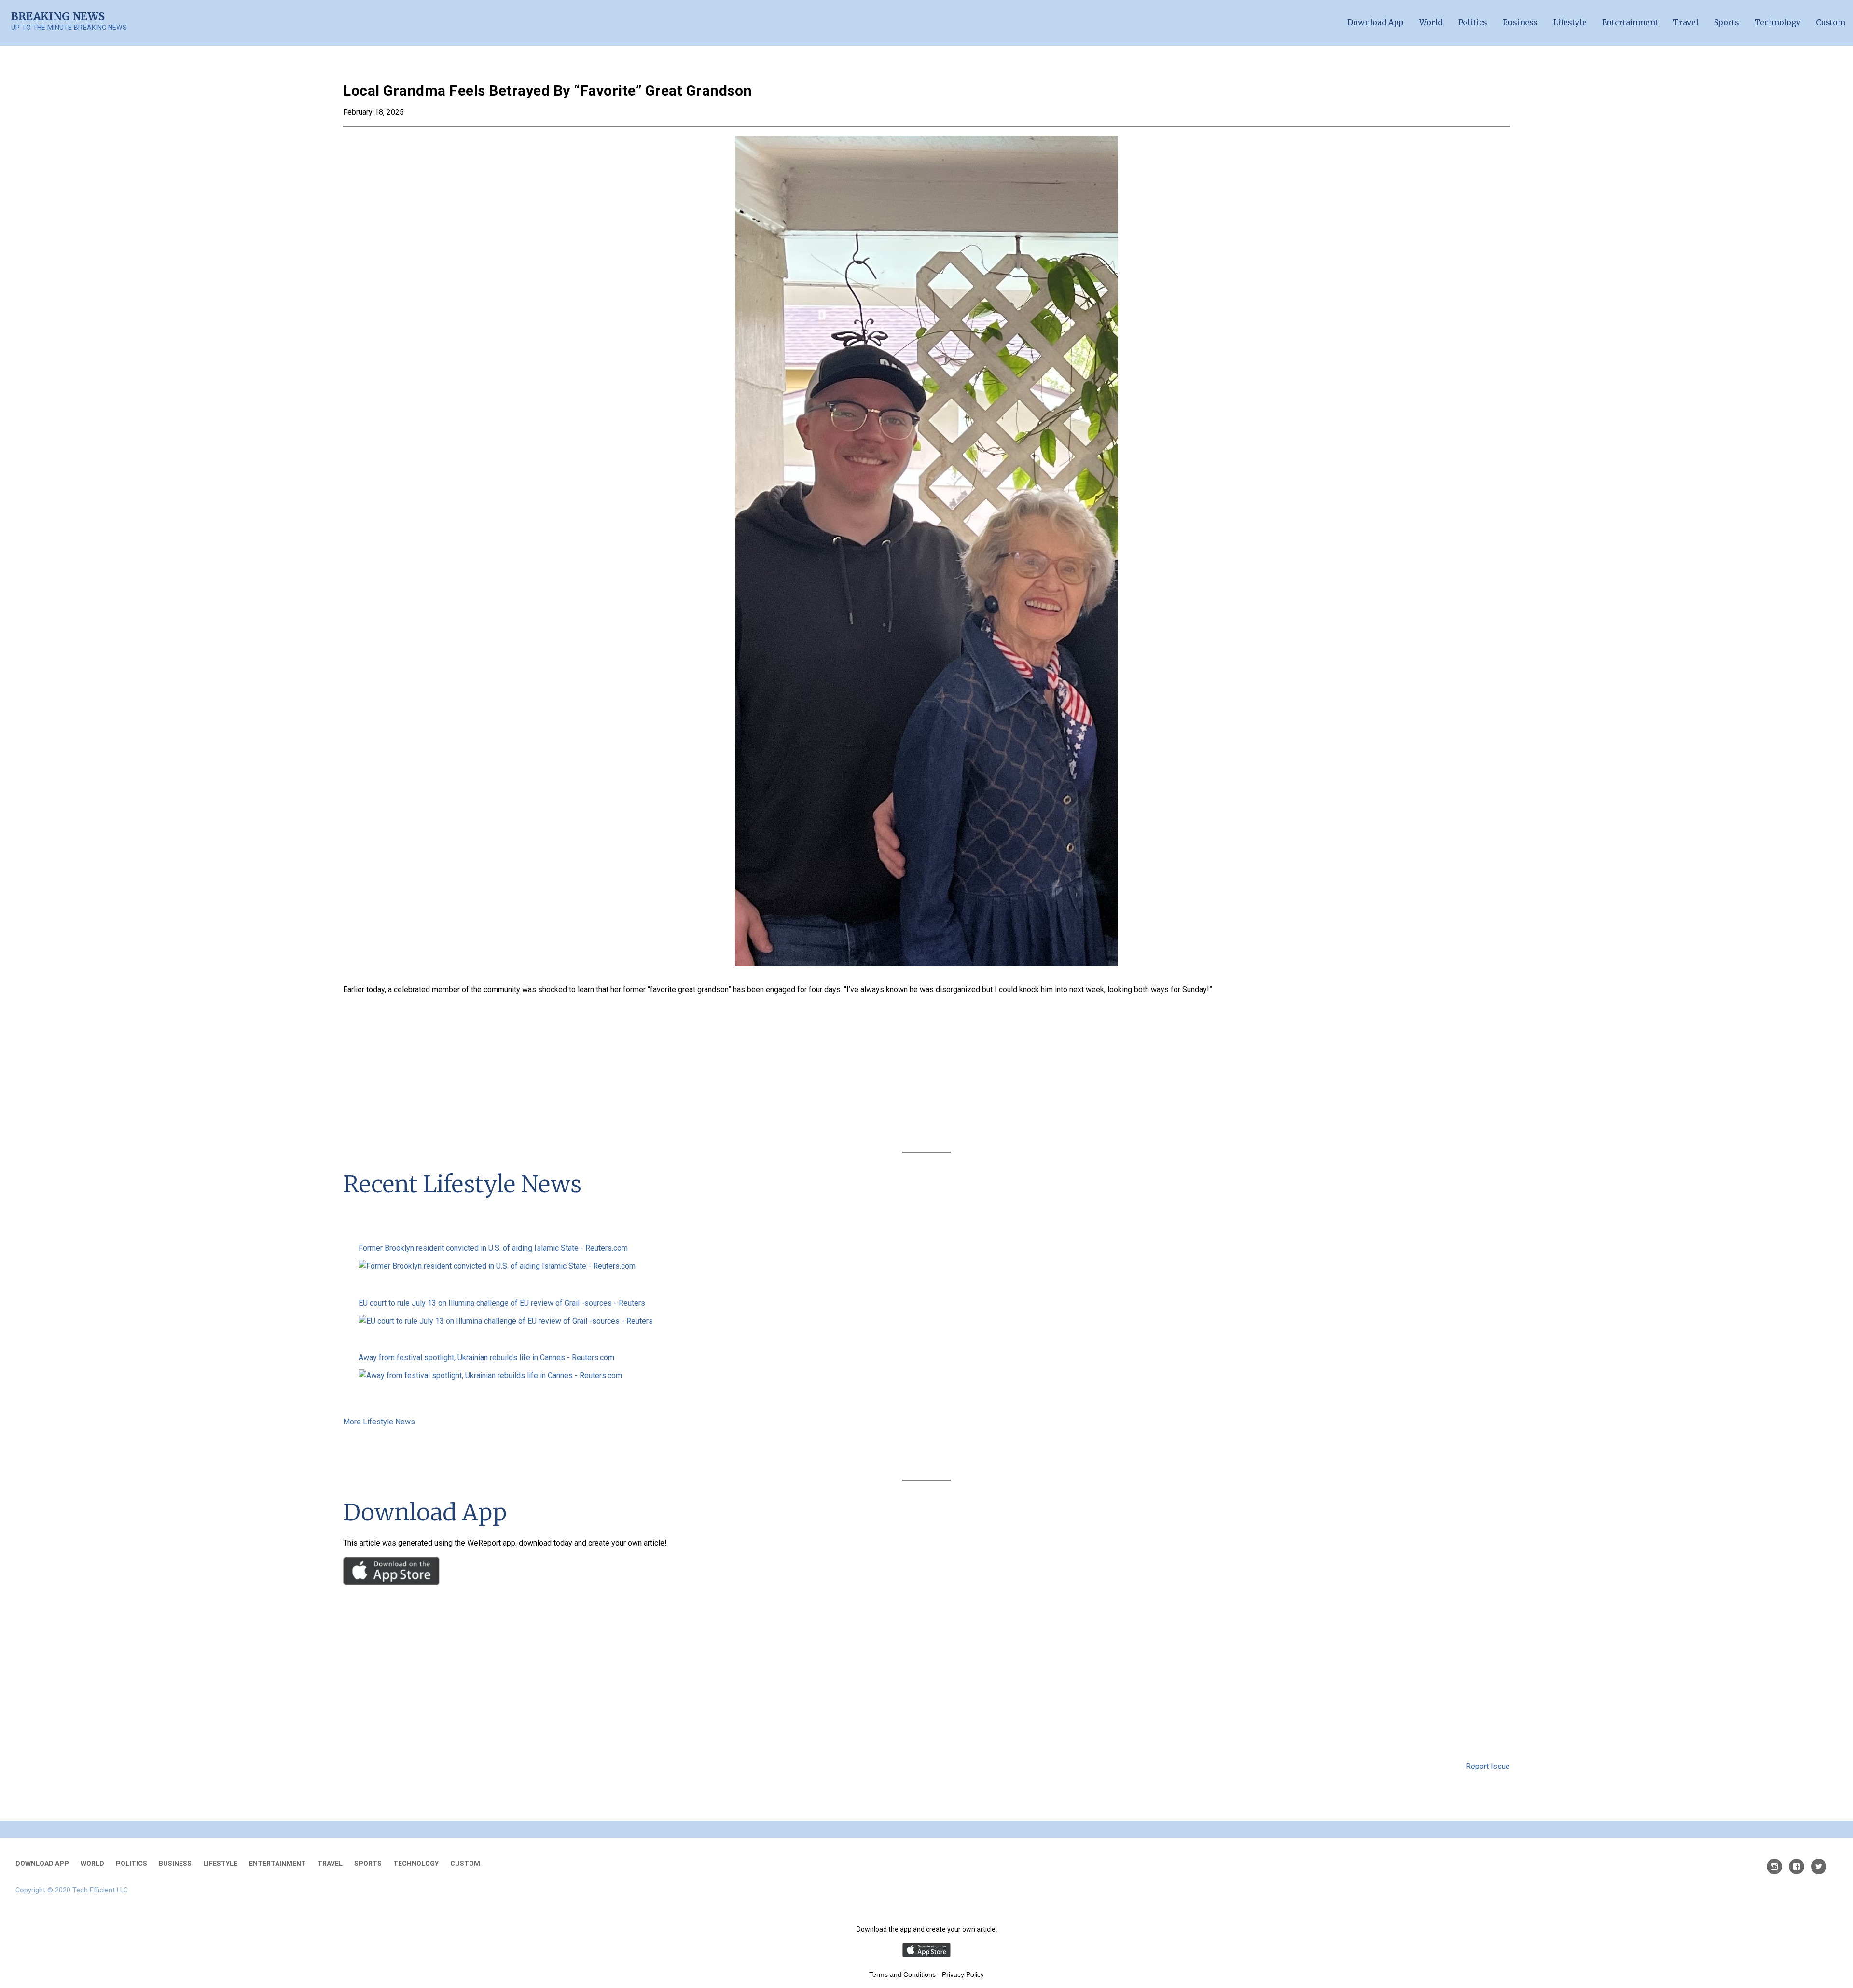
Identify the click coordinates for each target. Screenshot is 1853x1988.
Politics (1473, 22)
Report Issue (1488, 1766)
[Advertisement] (926, 1076)
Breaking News (58, 16)
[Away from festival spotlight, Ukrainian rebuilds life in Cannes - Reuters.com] (926, 1376)
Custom (1831, 22)
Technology (1777, 22)
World (1431, 22)
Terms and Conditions (902, 1974)
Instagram (1774, 1866)
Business (1520, 22)
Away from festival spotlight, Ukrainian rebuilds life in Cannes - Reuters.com (486, 1358)
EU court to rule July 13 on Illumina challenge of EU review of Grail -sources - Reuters (502, 1303)
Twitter (1819, 1866)
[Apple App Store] (391, 1582)
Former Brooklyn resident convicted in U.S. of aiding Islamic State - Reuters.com (493, 1248)
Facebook (1797, 1866)
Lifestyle (1570, 22)
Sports (1727, 22)
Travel (1686, 22)
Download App (1376, 22)
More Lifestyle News (379, 1422)
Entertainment (1630, 22)
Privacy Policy (963, 1974)
